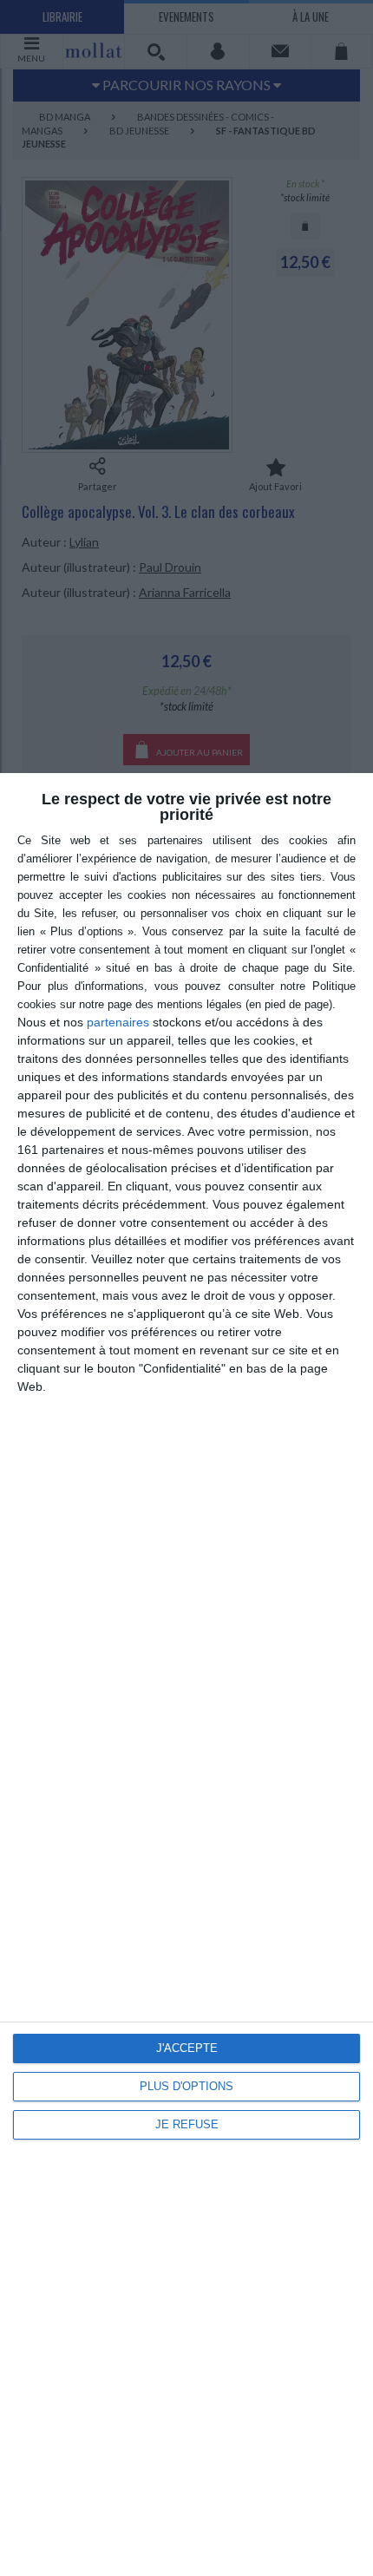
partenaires (118, 1022)
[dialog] (186, 1675)
